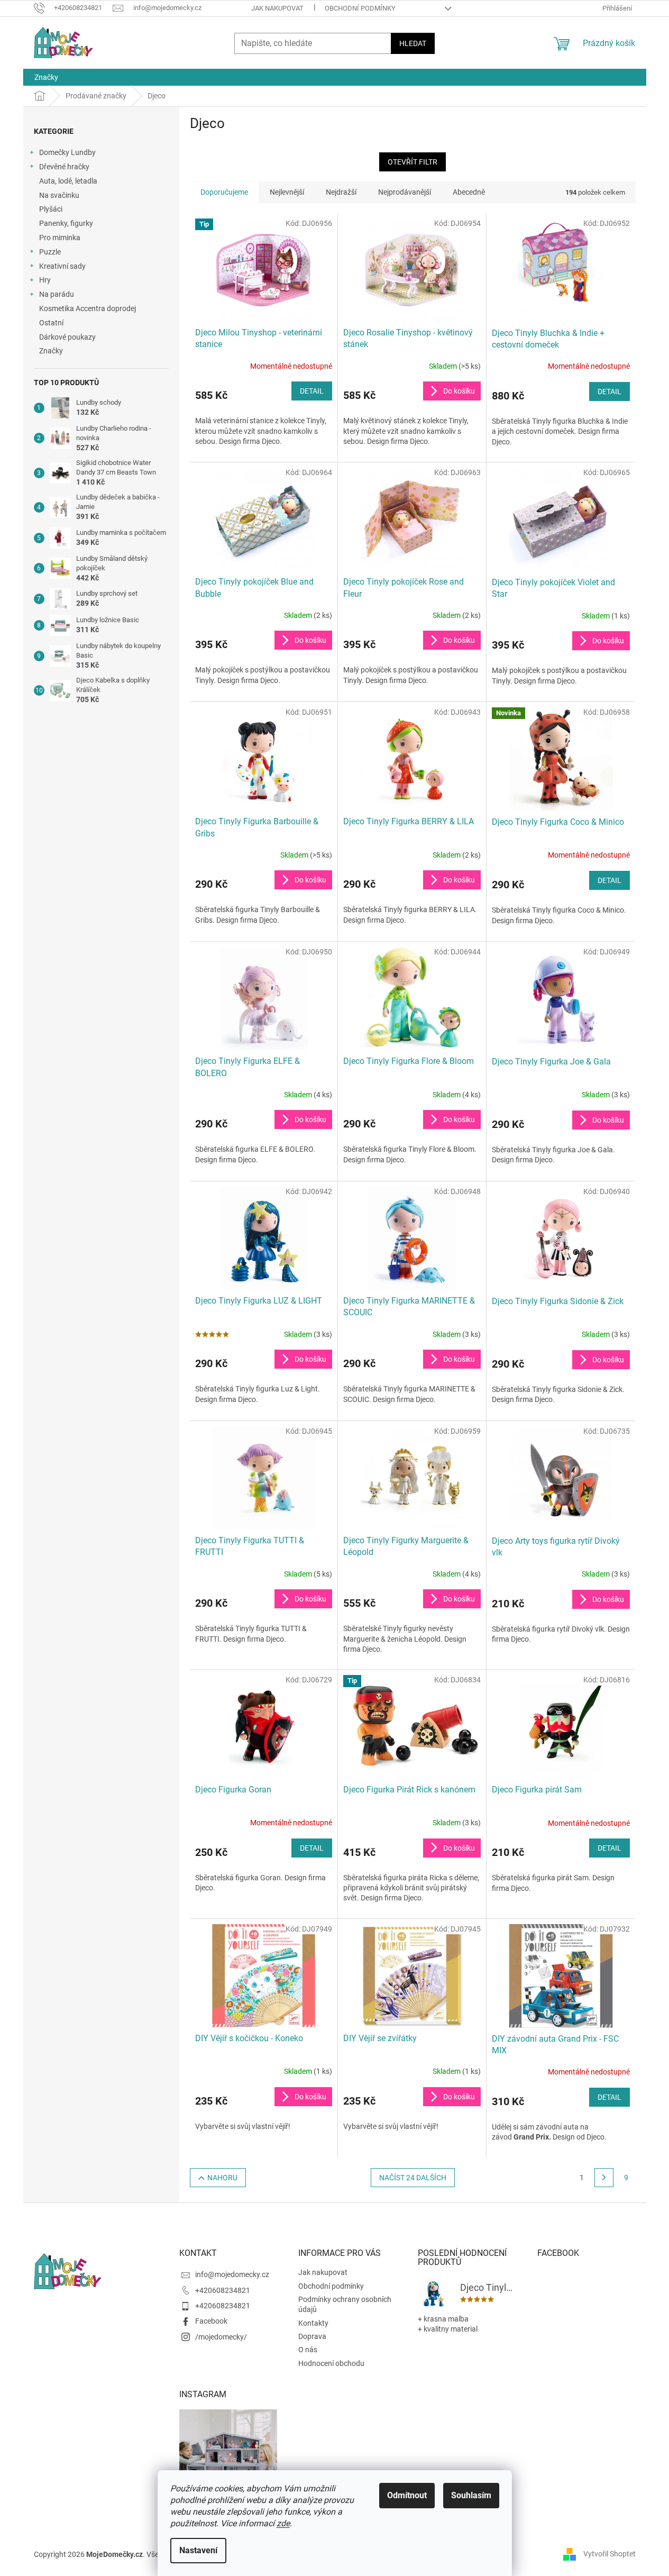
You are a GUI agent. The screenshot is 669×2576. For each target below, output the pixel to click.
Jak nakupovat (277, 8)
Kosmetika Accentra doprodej (88, 308)
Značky (51, 351)
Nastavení (198, 2550)
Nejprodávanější (405, 192)
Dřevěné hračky (64, 167)
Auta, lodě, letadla (68, 181)
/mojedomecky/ (221, 2337)
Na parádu (57, 294)
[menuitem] (46, 77)
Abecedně (469, 192)
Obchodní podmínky (360, 8)
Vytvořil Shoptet (610, 2554)
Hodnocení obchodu (331, 2363)
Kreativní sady (62, 266)
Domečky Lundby (67, 152)
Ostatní (51, 323)
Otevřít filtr (413, 162)
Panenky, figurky (66, 223)
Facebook (211, 2321)
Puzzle (50, 252)
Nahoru (222, 2178)
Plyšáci (51, 209)
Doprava (312, 2336)
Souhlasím (471, 2495)
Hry (45, 280)
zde (283, 2523)
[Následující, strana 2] (604, 2178)
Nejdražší (341, 192)
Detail (312, 391)
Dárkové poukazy (67, 337)
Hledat (413, 43)
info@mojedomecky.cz (232, 2274)
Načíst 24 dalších (413, 2178)
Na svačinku (59, 195)
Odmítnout (407, 2495)
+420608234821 (223, 2290)
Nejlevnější (287, 192)
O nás (308, 2350)
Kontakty (313, 2323)
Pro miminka (60, 238)
